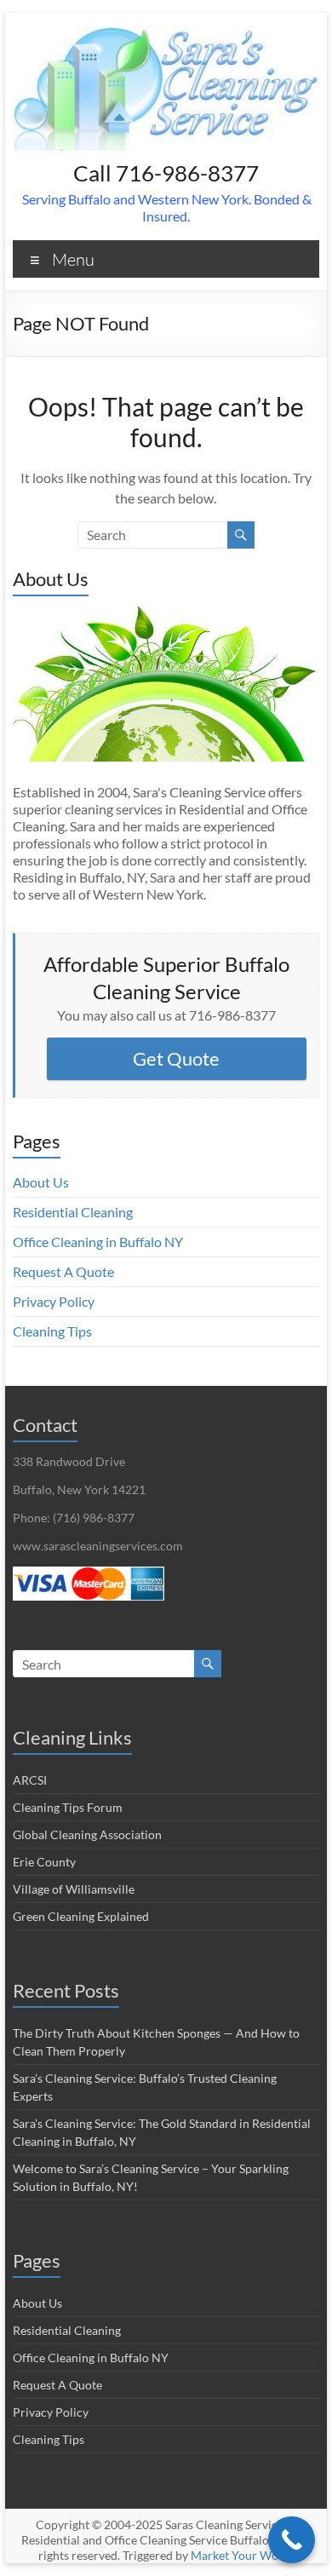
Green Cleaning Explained (81, 1916)
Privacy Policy (54, 1301)
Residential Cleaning (73, 1212)
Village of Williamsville (74, 1889)
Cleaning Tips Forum (68, 1807)
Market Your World (242, 2555)
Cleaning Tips (52, 1331)
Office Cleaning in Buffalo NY (98, 1242)
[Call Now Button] (292, 2540)
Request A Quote (63, 1271)
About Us (41, 1182)
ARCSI (30, 1780)
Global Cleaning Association (87, 1834)
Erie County (44, 1862)
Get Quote (176, 1058)
